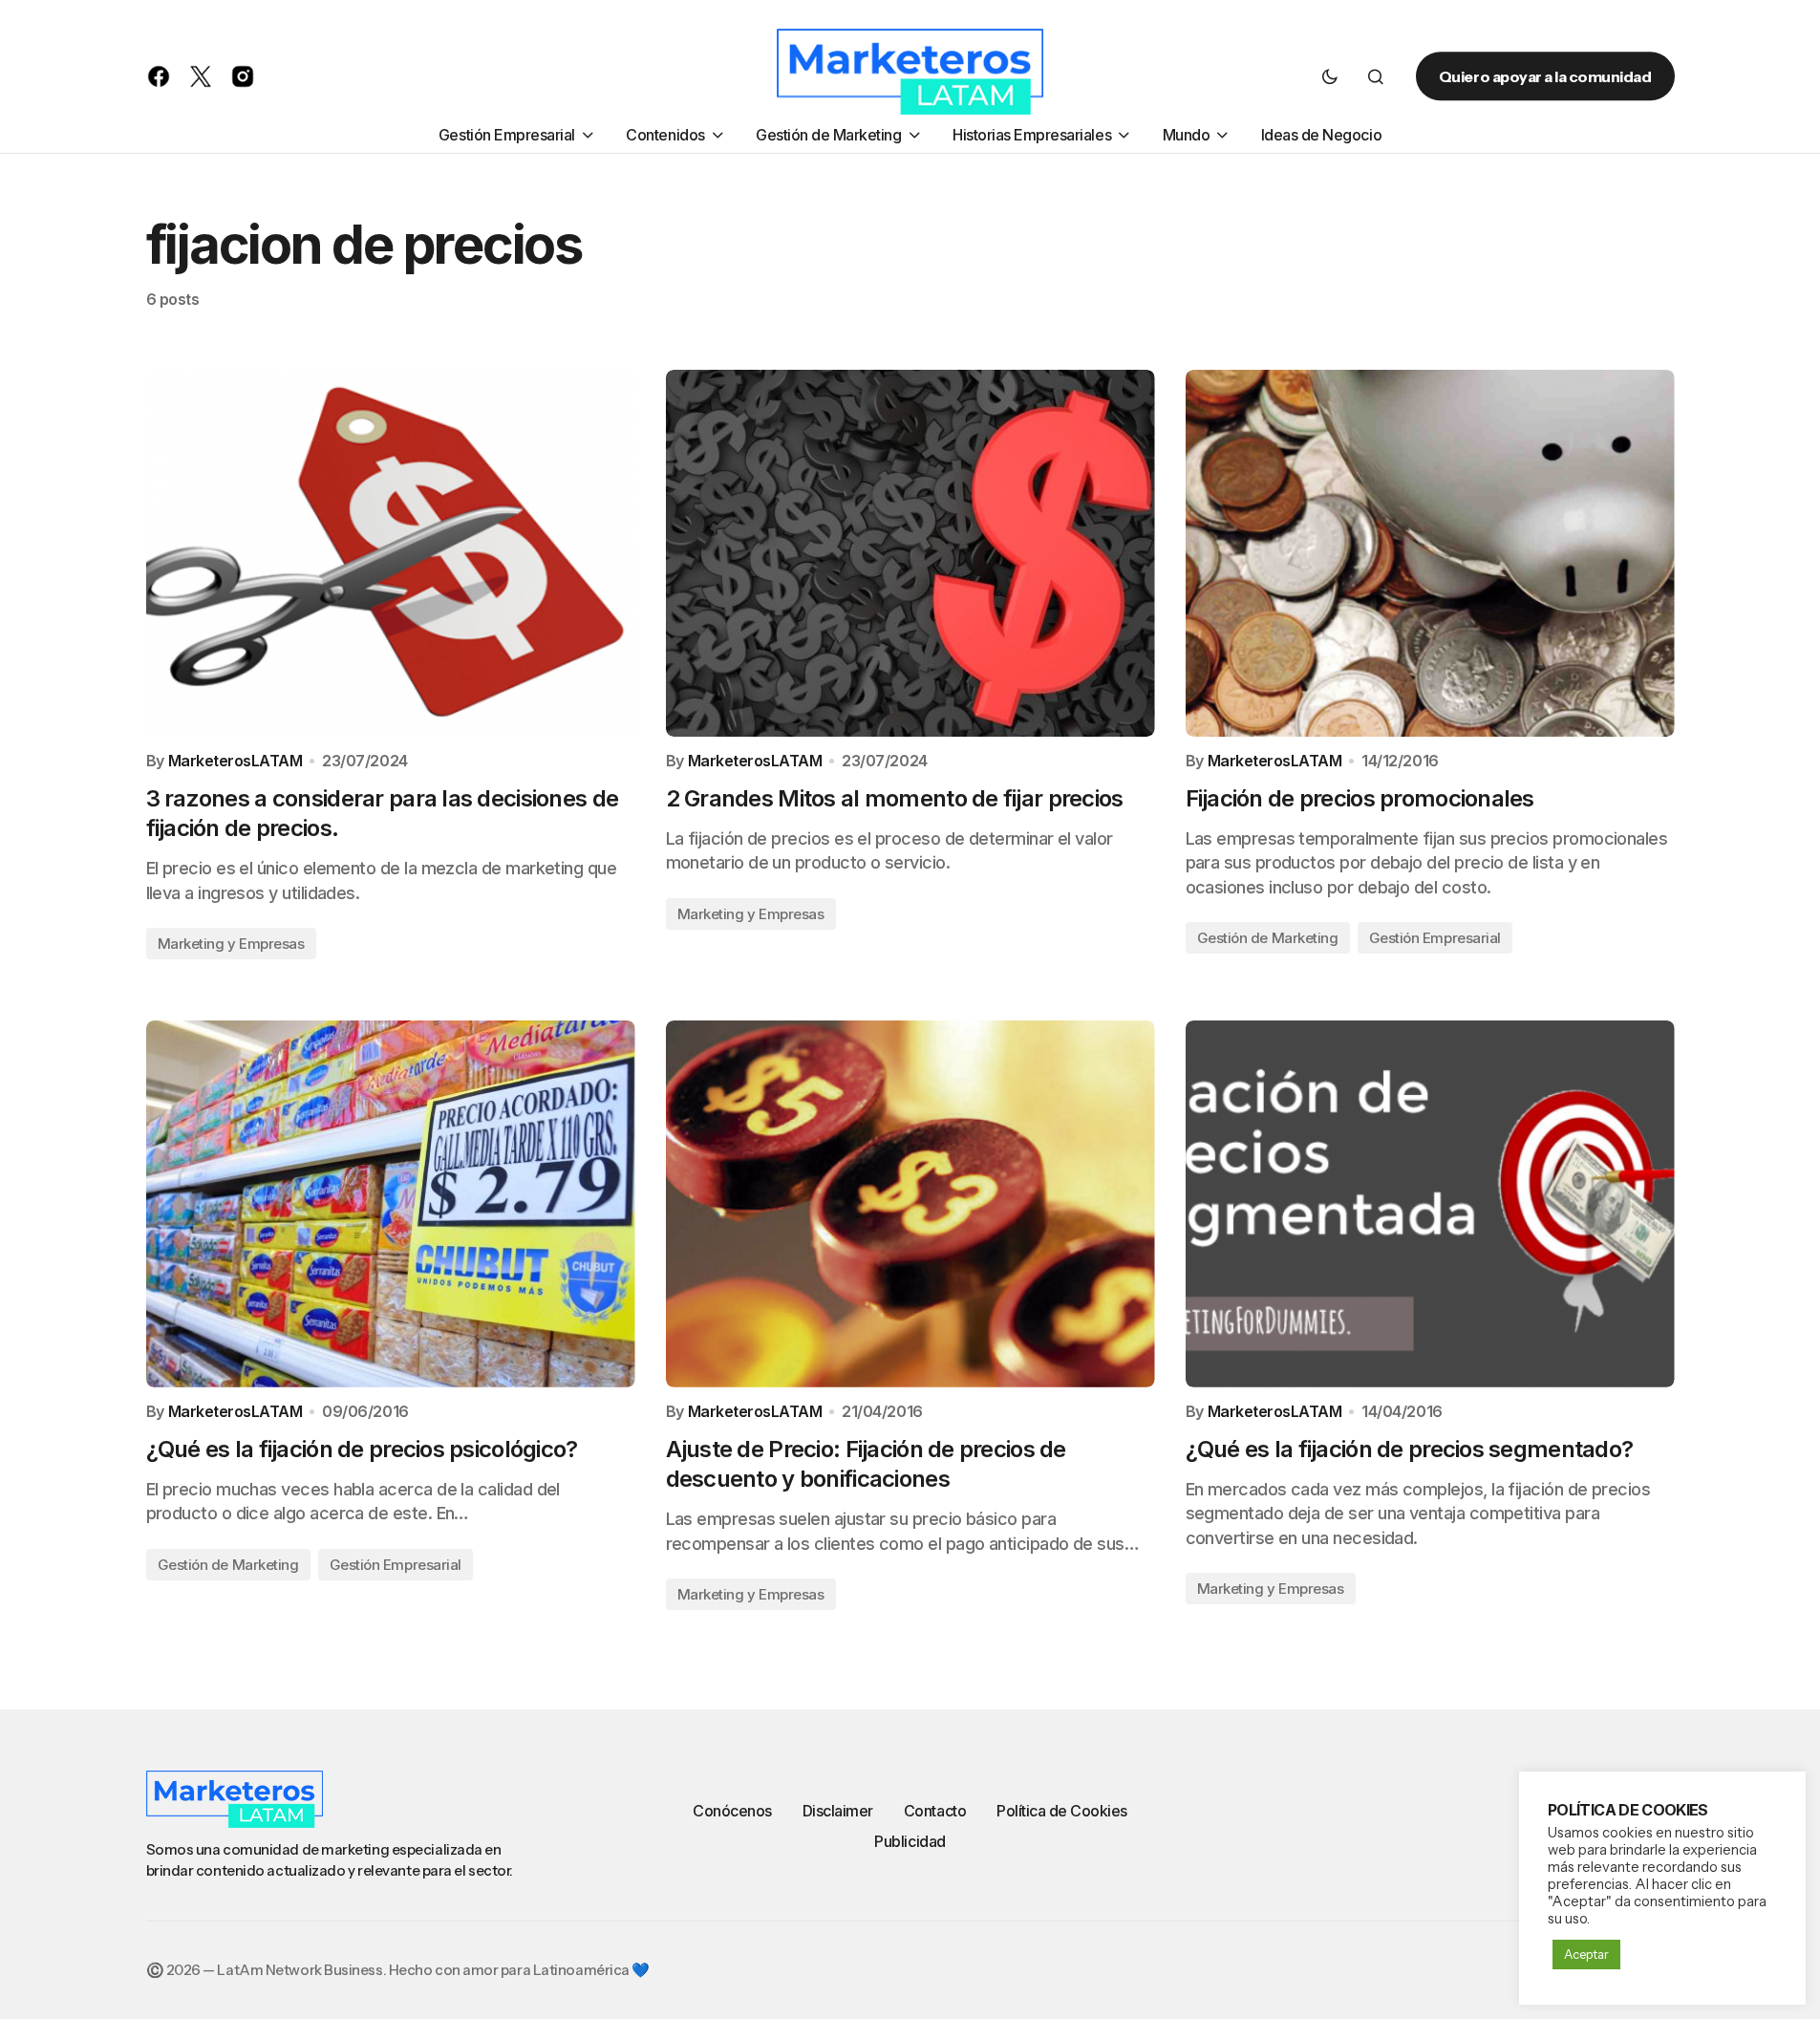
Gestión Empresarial (1435, 938)
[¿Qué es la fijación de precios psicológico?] (391, 1204)
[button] (1330, 76)
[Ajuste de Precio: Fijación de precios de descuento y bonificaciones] (910, 1204)
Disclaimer (838, 1811)
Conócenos (732, 1811)
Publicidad (910, 1841)
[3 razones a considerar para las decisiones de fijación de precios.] (391, 553)
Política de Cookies (1062, 1811)
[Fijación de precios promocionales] (1430, 553)
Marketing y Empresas (231, 944)
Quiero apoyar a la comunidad (1545, 76)
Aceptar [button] (1586, 1954)
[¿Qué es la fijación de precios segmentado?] (1430, 1204)
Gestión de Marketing (1268, 938)
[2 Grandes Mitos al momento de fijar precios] (910, 553)
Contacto (935, 1811)
